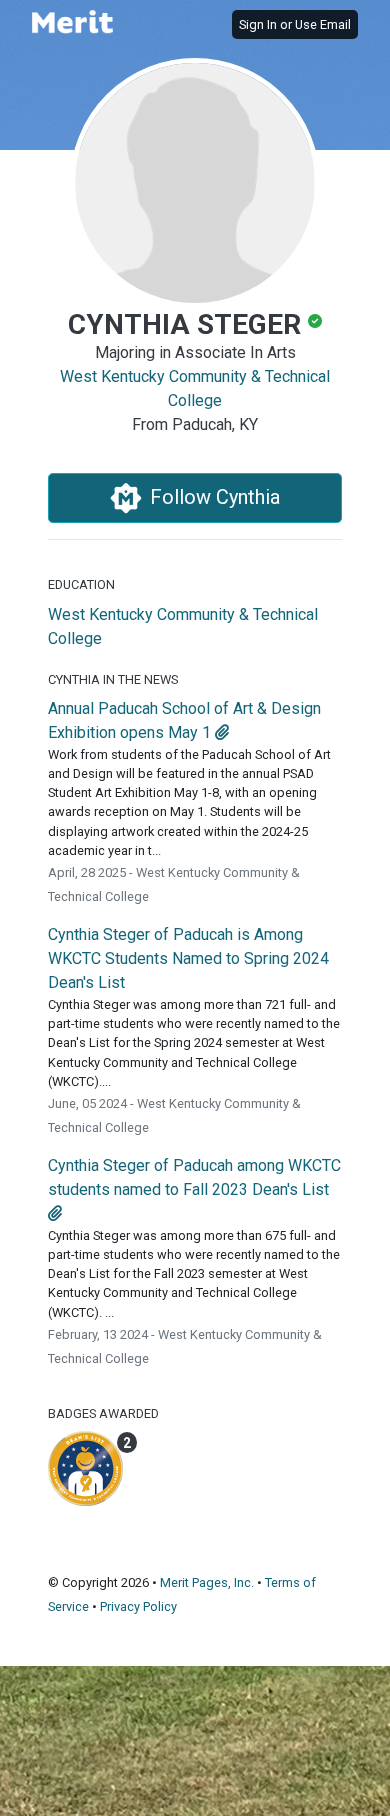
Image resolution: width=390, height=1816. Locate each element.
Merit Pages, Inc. (207, 1582)
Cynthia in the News (113, 679)
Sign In (258, 24)
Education (81, 584)
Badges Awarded (103, 1413)
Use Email (323, 24)
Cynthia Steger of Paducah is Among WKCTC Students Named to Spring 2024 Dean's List (188, 958)
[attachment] (222, 732)
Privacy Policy (138, 1606)
